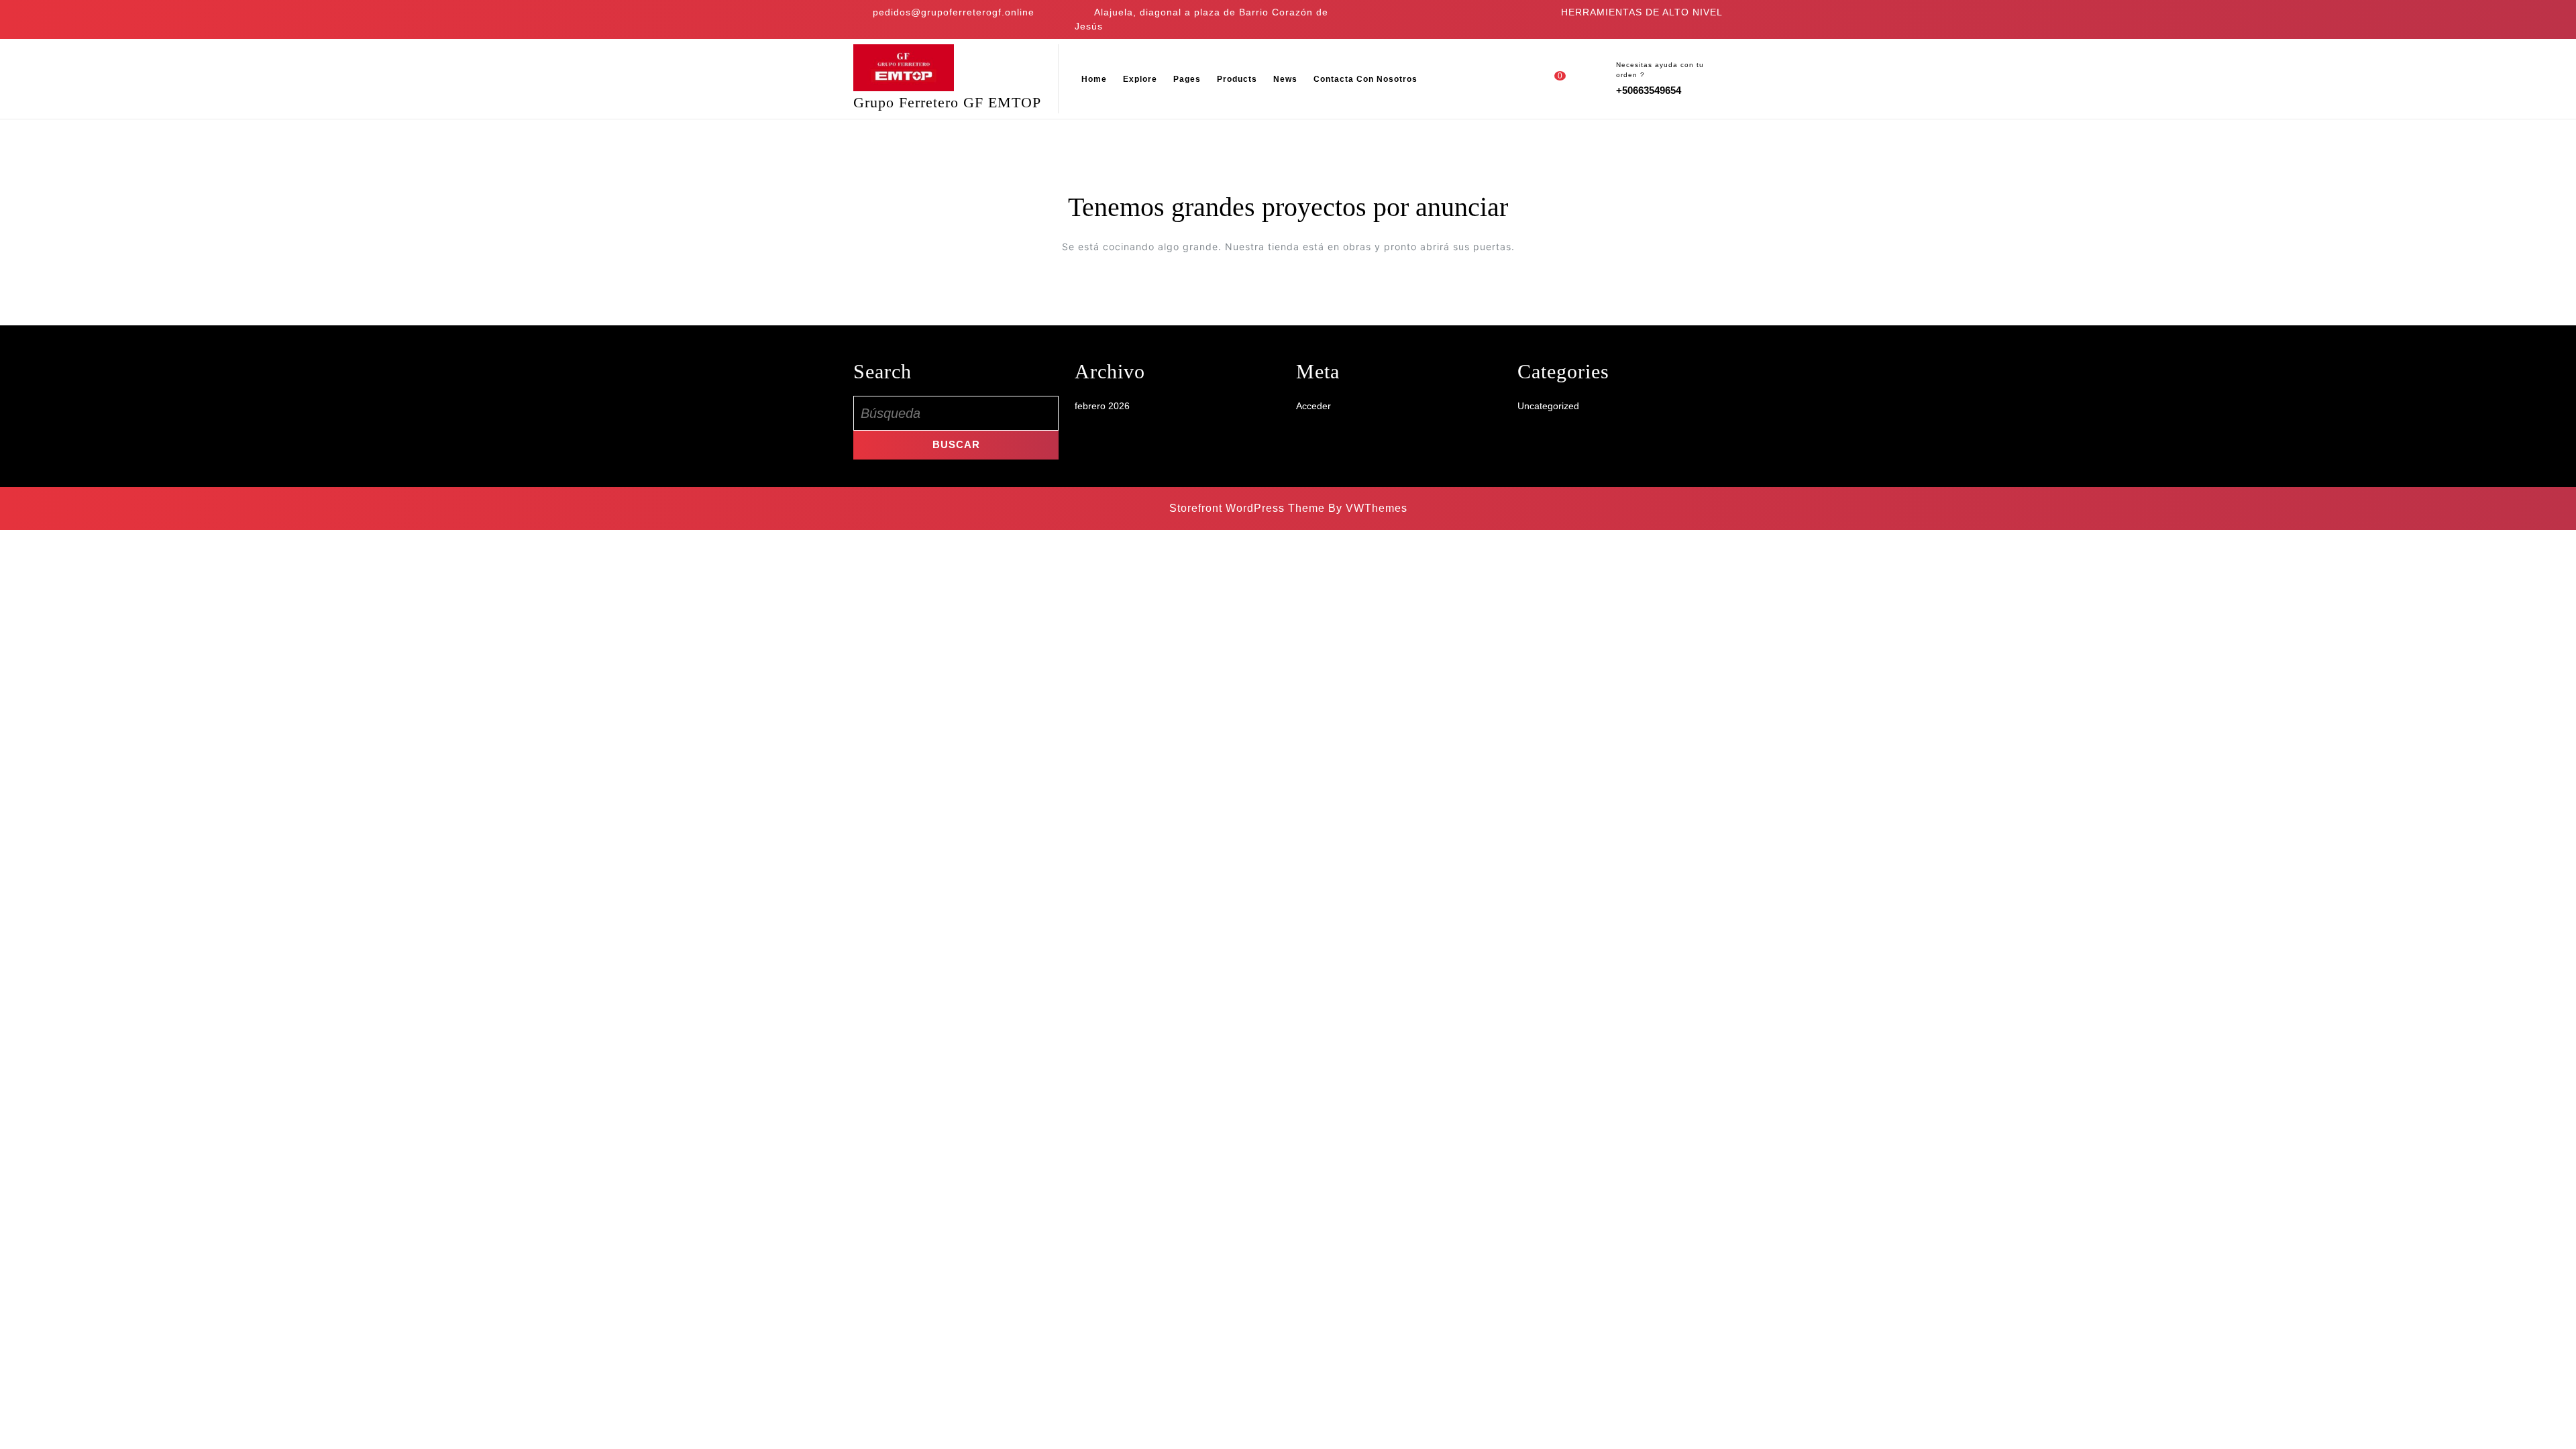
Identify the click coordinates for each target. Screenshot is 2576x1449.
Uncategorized (1548, 406)
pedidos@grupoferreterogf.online (954, 12)
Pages (1187, 79)
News (1285, 79)
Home (1094, 79)
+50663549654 (1649, 90)
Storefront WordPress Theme (1247, 508)
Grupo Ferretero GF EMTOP (947, 102)
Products (1237, 79)
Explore (1140, 79)
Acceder (1313, 406)
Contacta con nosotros (1365, 79)
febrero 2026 (1102, 406)
